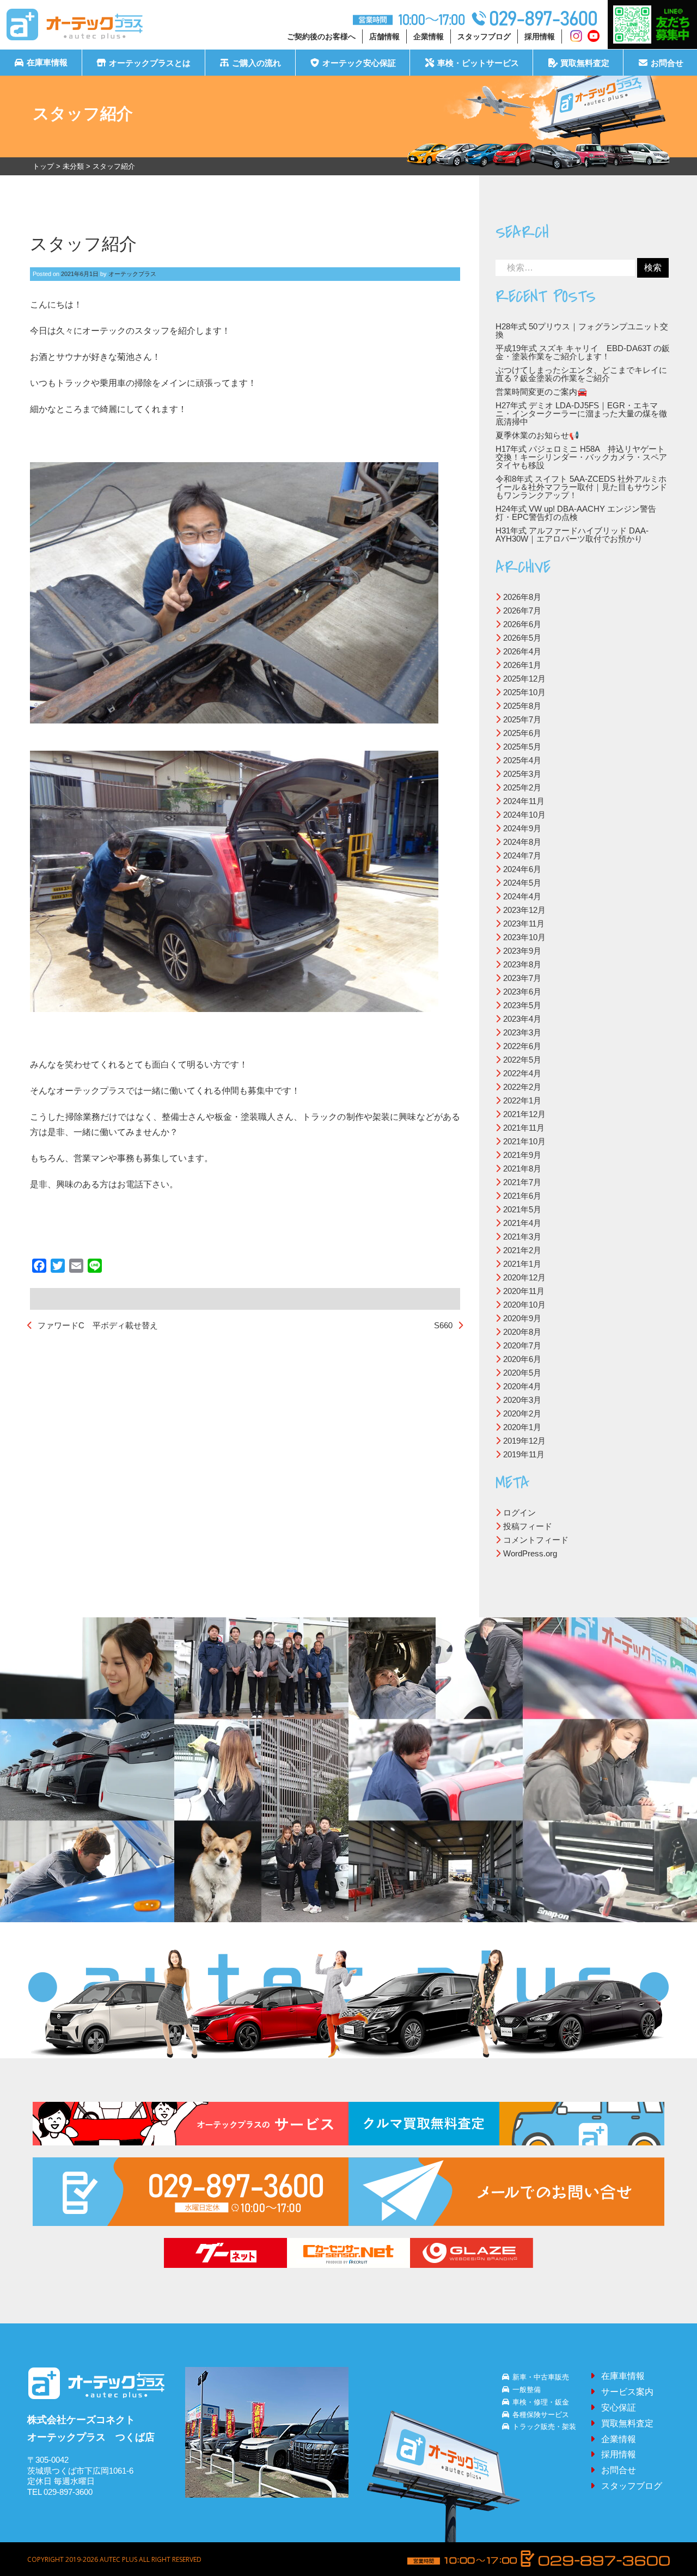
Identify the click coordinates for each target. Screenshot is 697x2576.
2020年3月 (522, 1400)
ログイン (519, 1513)
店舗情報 (384, 36)
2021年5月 (522, 1209)
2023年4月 (522, 1019)
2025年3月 (522, 774)
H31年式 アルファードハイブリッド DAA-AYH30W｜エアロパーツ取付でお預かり (572, 535)
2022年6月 (522, 1046)
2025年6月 (522, 733)
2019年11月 (524, 1454)
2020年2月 (522, 1413)
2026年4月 (522, 651)
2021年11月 (524, 1128)
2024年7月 (522, 855)
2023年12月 (524, 910)
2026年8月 (522, 597)
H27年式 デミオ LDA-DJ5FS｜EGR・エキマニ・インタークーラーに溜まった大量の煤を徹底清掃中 (581, 413)
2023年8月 (522, 964)
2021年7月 (522, 1182)
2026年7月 (522, 611)
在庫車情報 (47, 63)
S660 (443, 1325)
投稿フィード (528, 1526)
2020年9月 (522, 1318)
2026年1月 (522, 665)
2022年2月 (522, 1087)
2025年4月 (522, 760)
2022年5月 (522, 1060)
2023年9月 (522, 951)
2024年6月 (522, 869)
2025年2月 (522, 787)
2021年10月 (524, 1141)
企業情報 (429, 36)
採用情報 (540, 36)
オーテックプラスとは (150, 63)
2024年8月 (522, 842)
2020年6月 (522, 1359)
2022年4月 (522, 1073)
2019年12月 (524, 1441)
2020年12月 (524, 1277)
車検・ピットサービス (478, 63)
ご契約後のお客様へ (321, 36)
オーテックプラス (132, 274)
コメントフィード (536, 1540)
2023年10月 (524, 937)
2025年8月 (522, 706)
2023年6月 (522, 992)
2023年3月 (522, 1032)
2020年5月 (522, 1373)
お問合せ (667, 63)
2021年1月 (522, 1264)
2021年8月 (522, 1169)
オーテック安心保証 (359, 63)
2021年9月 (522, 1155)
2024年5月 (522, 883)
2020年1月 (522, 1427)
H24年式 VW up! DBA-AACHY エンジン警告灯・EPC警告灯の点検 (576, 513)
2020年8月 (522, 1332)
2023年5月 (522, 1005)
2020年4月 (522, 1386)
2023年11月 (524, 924)
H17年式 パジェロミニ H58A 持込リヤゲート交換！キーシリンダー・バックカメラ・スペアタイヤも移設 (581, 457)
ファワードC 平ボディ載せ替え (98, 1325)
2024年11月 (524, 801)
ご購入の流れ (256, 63)
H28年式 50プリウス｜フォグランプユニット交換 (582, 330)
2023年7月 (522, 978)
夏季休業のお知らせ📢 (537, 435)
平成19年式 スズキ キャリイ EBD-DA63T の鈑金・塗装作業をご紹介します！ (583, 352)
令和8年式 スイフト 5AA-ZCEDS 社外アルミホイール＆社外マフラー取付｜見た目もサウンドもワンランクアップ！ (581, 487)
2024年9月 (522, 828)
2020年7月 (522, 1345)
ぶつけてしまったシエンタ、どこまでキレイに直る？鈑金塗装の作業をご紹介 (581, 374)
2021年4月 (522, 1223)
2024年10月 (524, 815)
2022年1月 (522, 1100)
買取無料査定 (585, 63)
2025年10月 (524, 692)
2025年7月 (522, 719)
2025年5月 (522, 747)
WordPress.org (530, 1553)
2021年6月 (522, 1196)
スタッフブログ (484, 36)
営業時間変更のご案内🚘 (542, 392)
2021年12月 (524, 1114)
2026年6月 (522, 624)
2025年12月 (524, 679)
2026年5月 (522, 638)
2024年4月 (522, 896)
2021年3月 (522, 1237)
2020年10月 (524, 1305)
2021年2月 (522, 1250)
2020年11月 (524, 1291)
